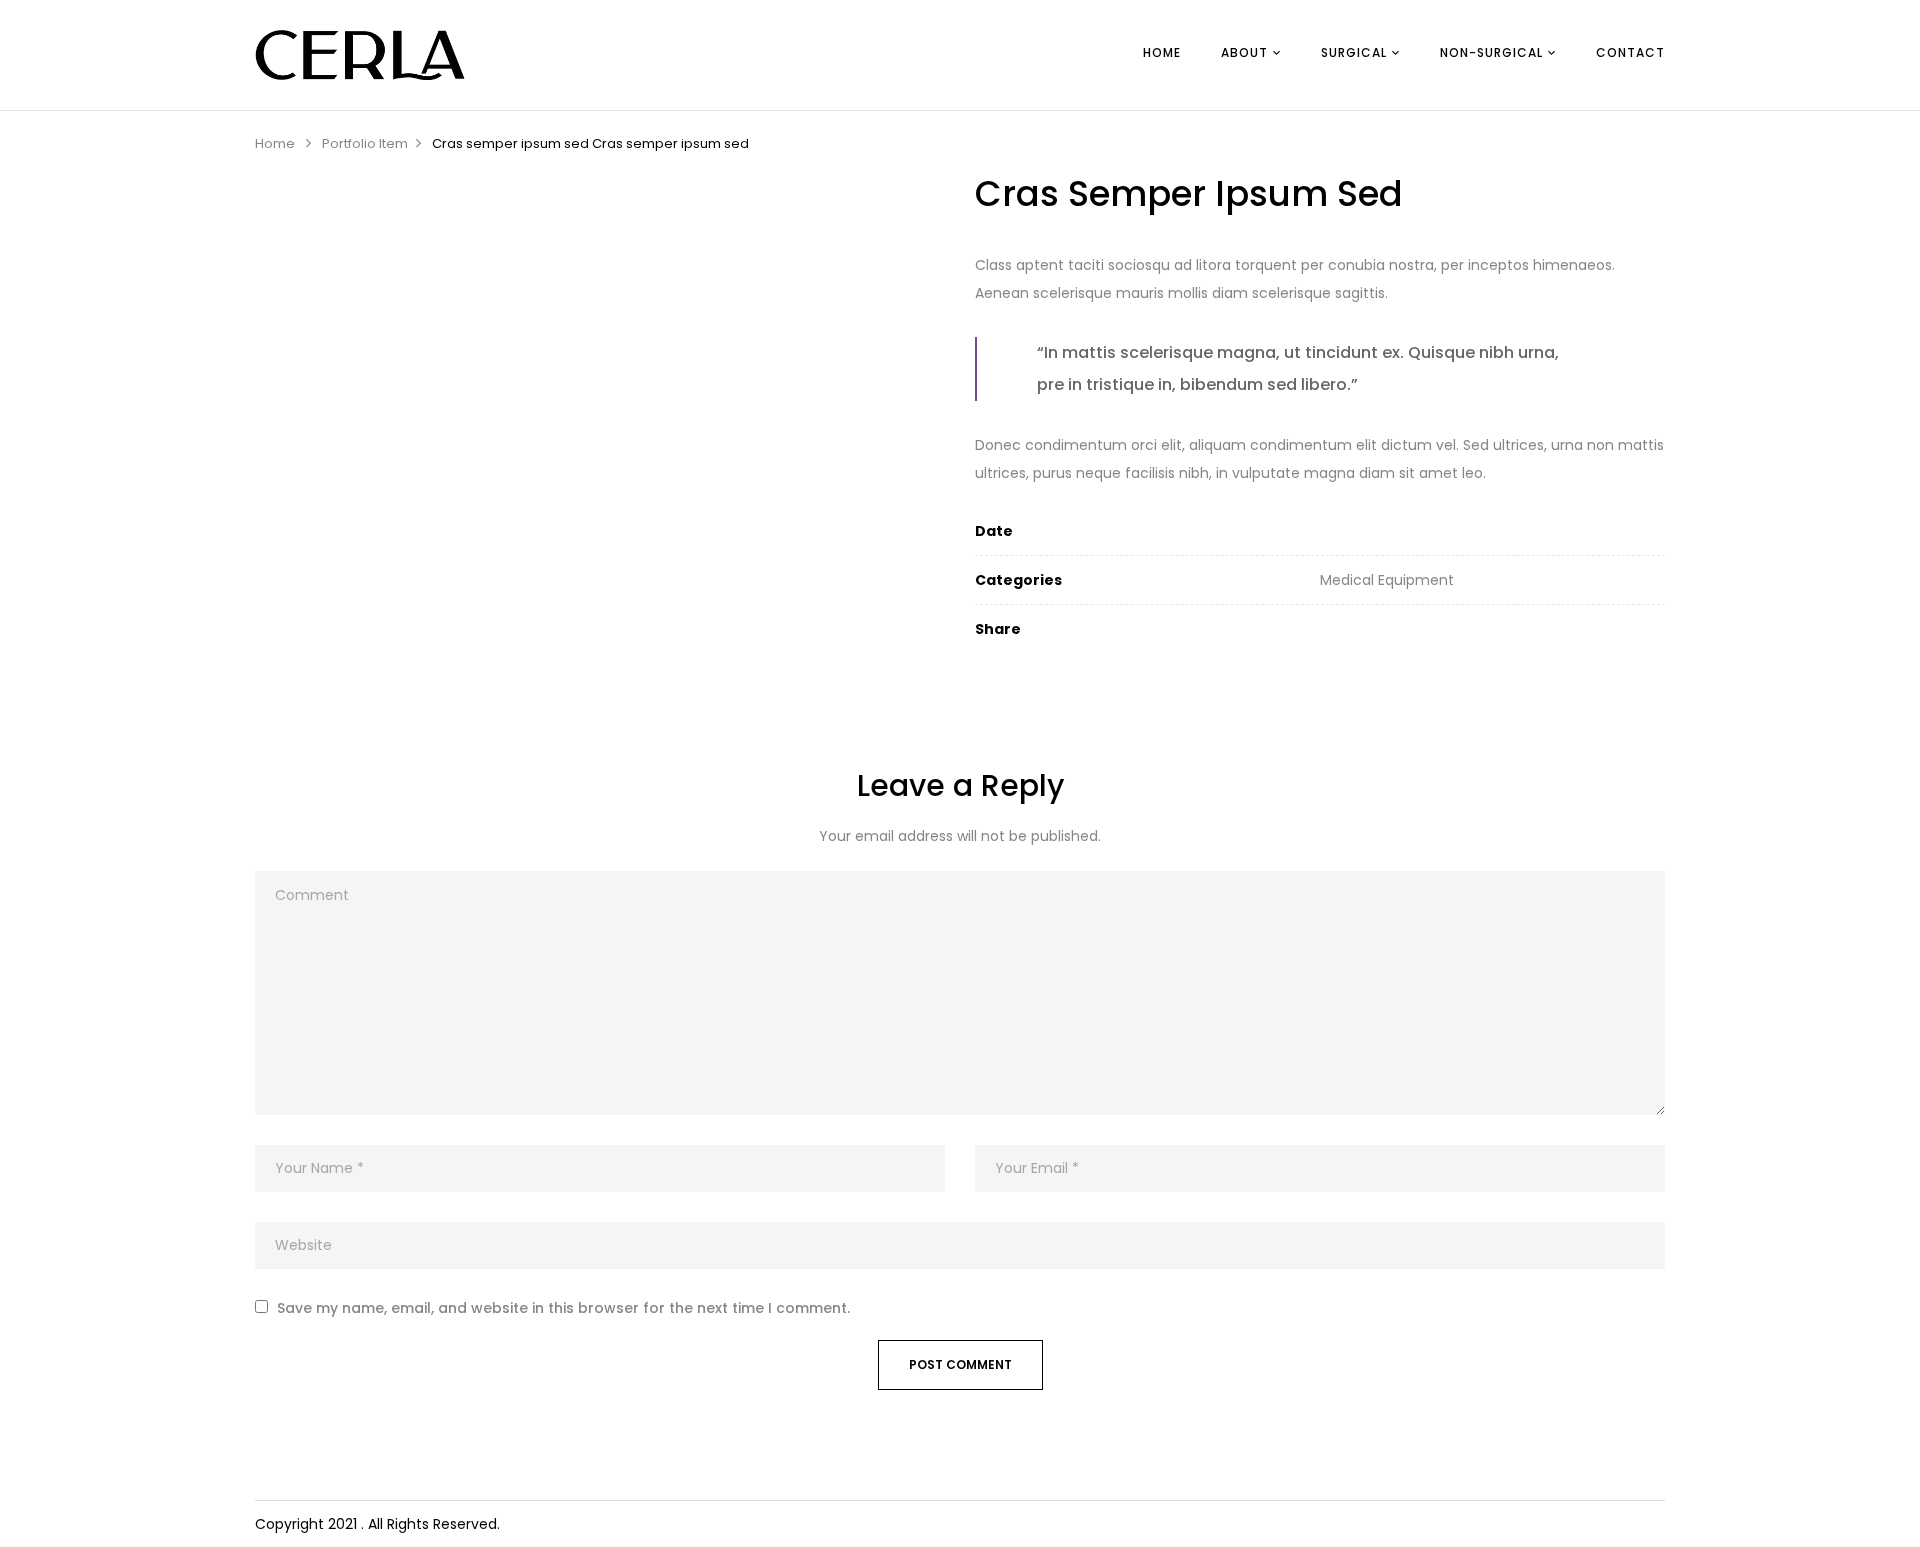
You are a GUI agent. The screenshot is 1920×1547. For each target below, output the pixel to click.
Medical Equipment (1387, 580)
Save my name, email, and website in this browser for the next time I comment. (563, 1308)
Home (275, 143)
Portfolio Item (365, 143)
